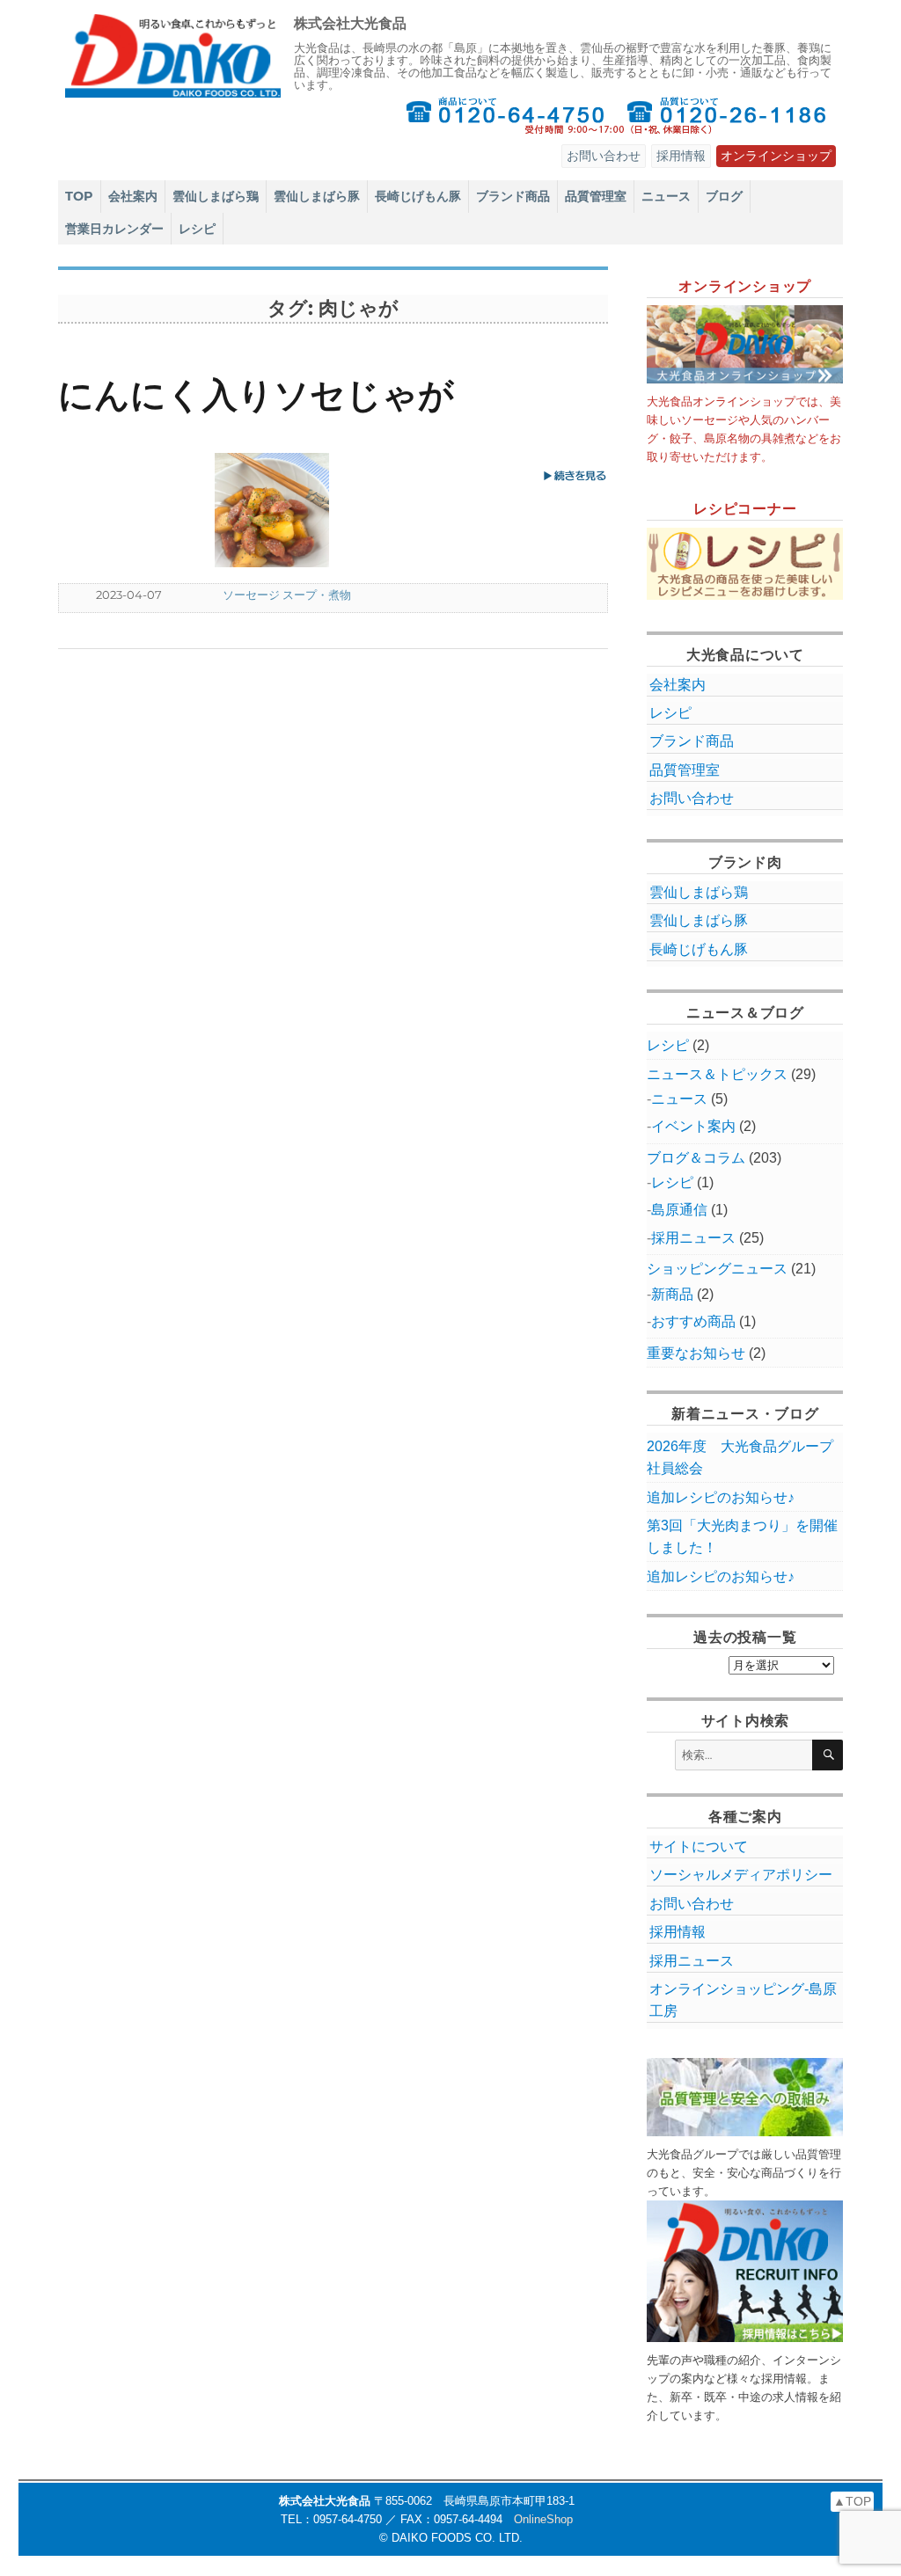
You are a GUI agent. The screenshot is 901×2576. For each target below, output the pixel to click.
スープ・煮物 (317, 595)
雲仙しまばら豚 (317, 196)
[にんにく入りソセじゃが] (307, 510)
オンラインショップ (776, 156)
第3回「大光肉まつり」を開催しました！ (742, 1536)
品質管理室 (596, 196)
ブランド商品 (513, 196)
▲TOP (852, 2501)
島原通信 (679, 1210)
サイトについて (699, 1846)
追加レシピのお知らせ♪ (721, 1497)
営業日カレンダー (114, 229)
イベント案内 (693, 1126)
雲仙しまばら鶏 (216, 196)
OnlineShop (543, 2519)
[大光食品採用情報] (745, 2271)
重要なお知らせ (696, 1353)
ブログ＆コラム (696, 1158)
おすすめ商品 (693, 1321)
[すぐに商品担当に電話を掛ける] (505, 115)
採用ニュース (693, 1238)
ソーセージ (251, 595)
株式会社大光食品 (350, 23)
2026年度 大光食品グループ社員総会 (740, 1457)
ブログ (724, 196)
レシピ (197, 229)
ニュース (666, 196)
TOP (79, 196)
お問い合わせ (604, 156)
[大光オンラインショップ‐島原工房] (745, 344)
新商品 (672, 1294)
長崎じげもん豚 (418, 196)
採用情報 (681, 156)
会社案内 (133, 196)
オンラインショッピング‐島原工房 (743, 2000)
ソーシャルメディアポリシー (741, 1875)
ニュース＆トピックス (717, 1074)
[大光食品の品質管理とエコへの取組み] (745, 2097)
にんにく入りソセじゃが (256, 394)
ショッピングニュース (717, 1269)
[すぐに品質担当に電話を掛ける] (728, 115)
